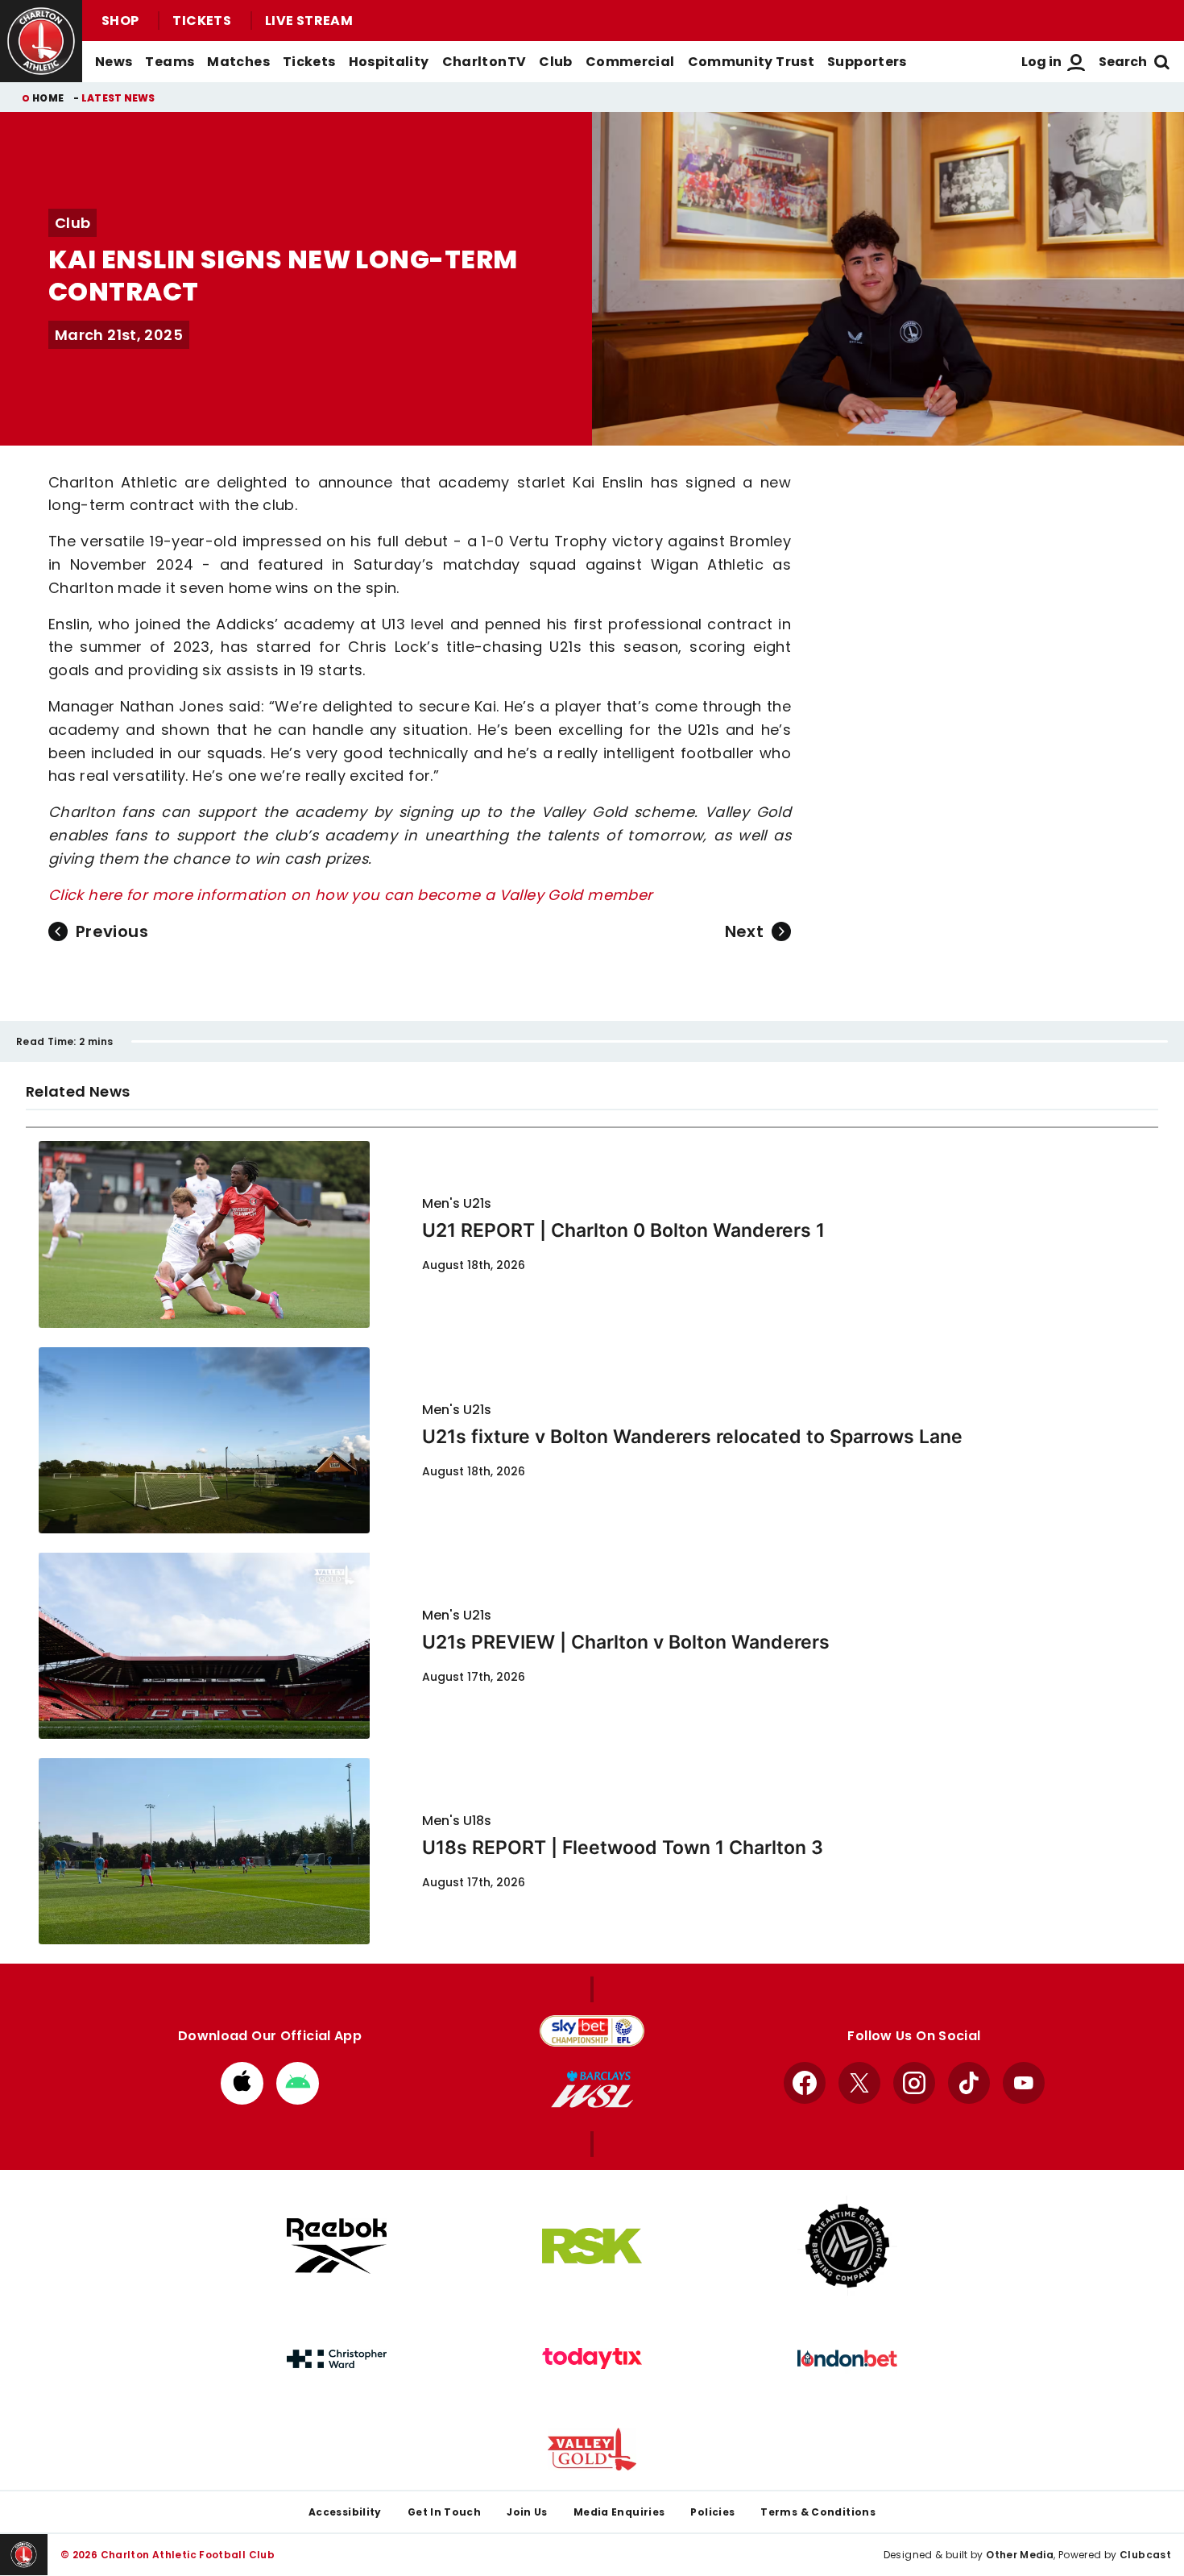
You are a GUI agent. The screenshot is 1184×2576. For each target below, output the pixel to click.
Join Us (527, 2512)
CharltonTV (484, 62)
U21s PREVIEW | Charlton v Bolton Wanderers (626, 1642)
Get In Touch (444, 2512)
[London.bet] (847, 2358)
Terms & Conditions (818, 2512)
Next (744, 931)
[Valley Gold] (592, 2449)
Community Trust (751, 62)
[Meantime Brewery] (847, 2246)
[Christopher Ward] (337, 2359)
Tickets (202, 21)
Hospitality (389, 62)
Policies (712, 2512)
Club (555, 62)
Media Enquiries (619, 2512)
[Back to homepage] (41, 41)
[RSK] (592, 2246)
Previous (112, 931)
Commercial (630, 62)
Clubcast (1145, 2555)
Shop (120, 21)
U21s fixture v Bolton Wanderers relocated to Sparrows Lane (692, 1437)
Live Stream (309, 21)
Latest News (118, 98)
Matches (238, 62)
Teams (170, 62)
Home (48, 98)
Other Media (1020, 2555)
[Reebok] (337, 2246)
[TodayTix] (592, 2358)
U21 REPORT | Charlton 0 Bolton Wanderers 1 (623, 1230)
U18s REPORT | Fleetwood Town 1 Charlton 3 (623, 1848)
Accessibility (345, 2512)
